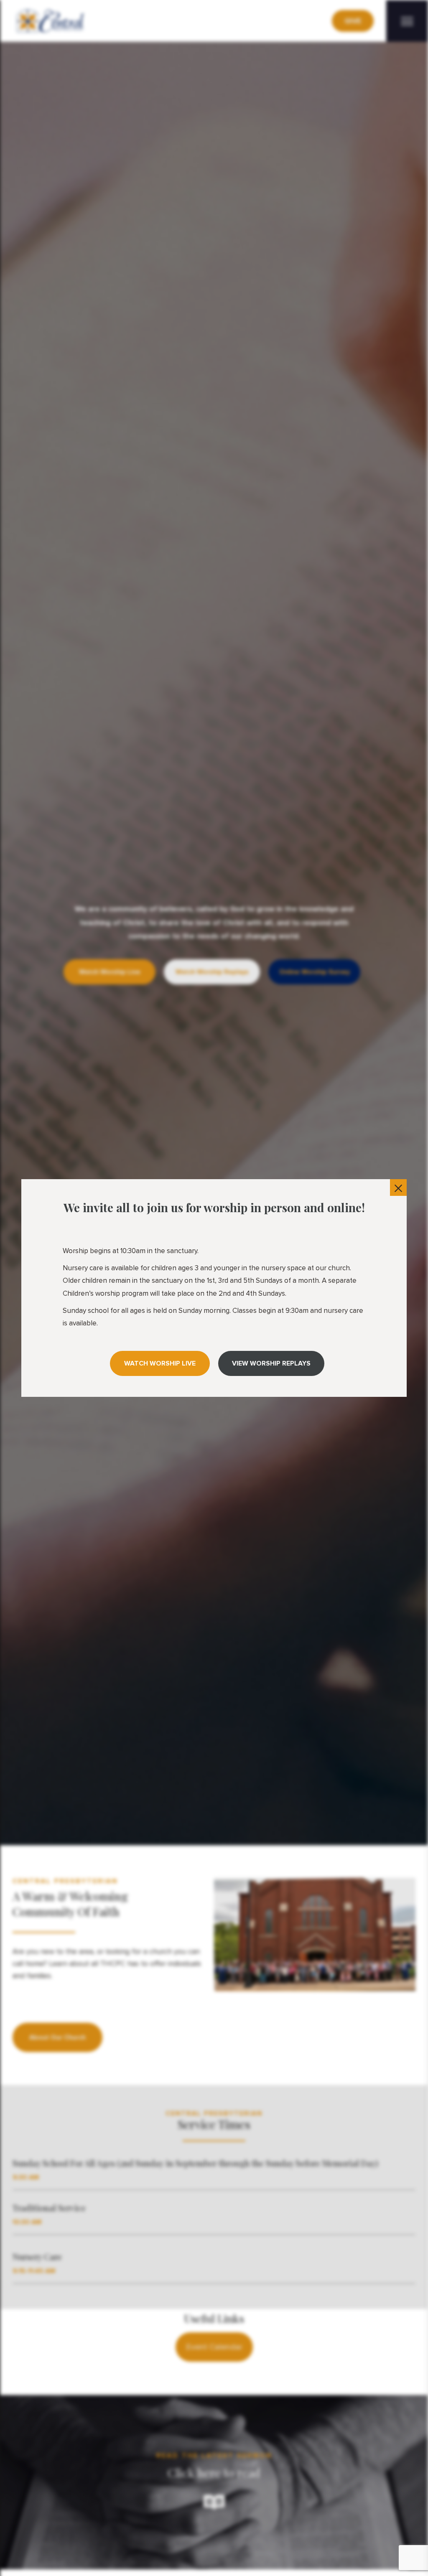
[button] (160, 1363)
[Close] (398, 1188)
